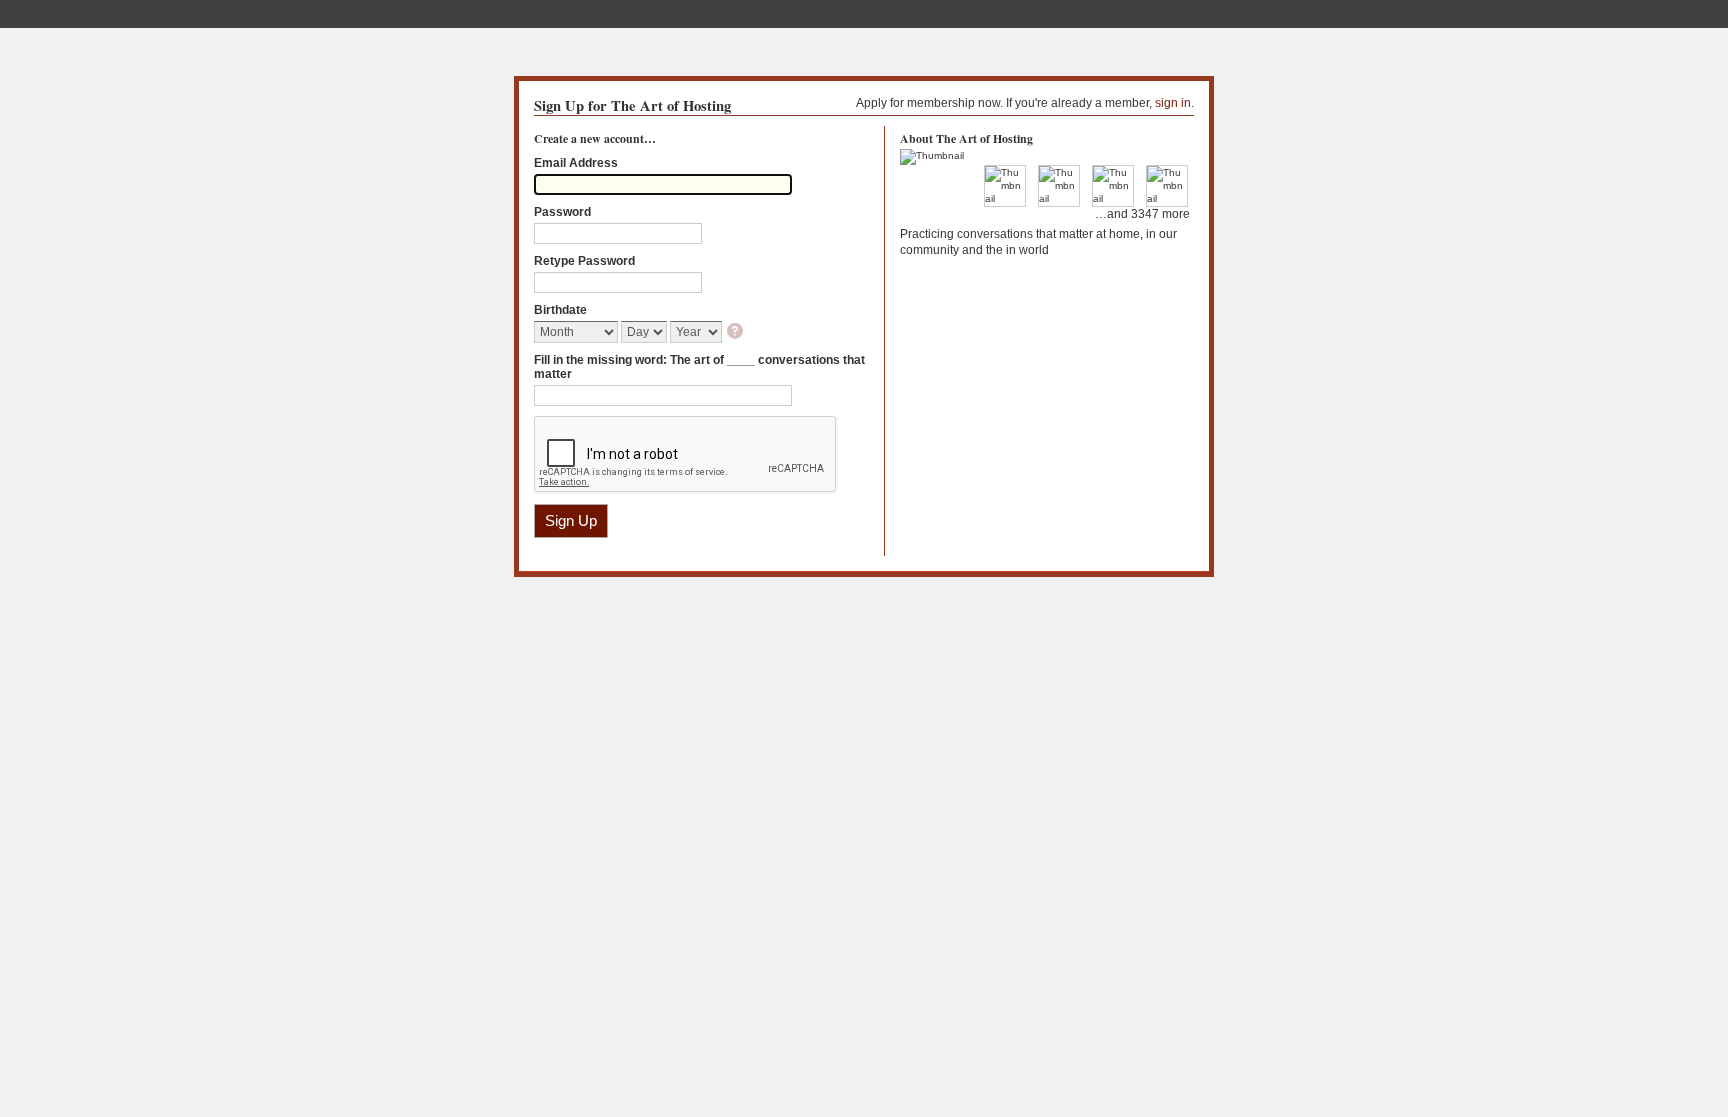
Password (562, 212)
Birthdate (560, 310)
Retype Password (584, 261)
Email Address (576, 163)
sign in (1173, 103)
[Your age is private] (736, 332)
